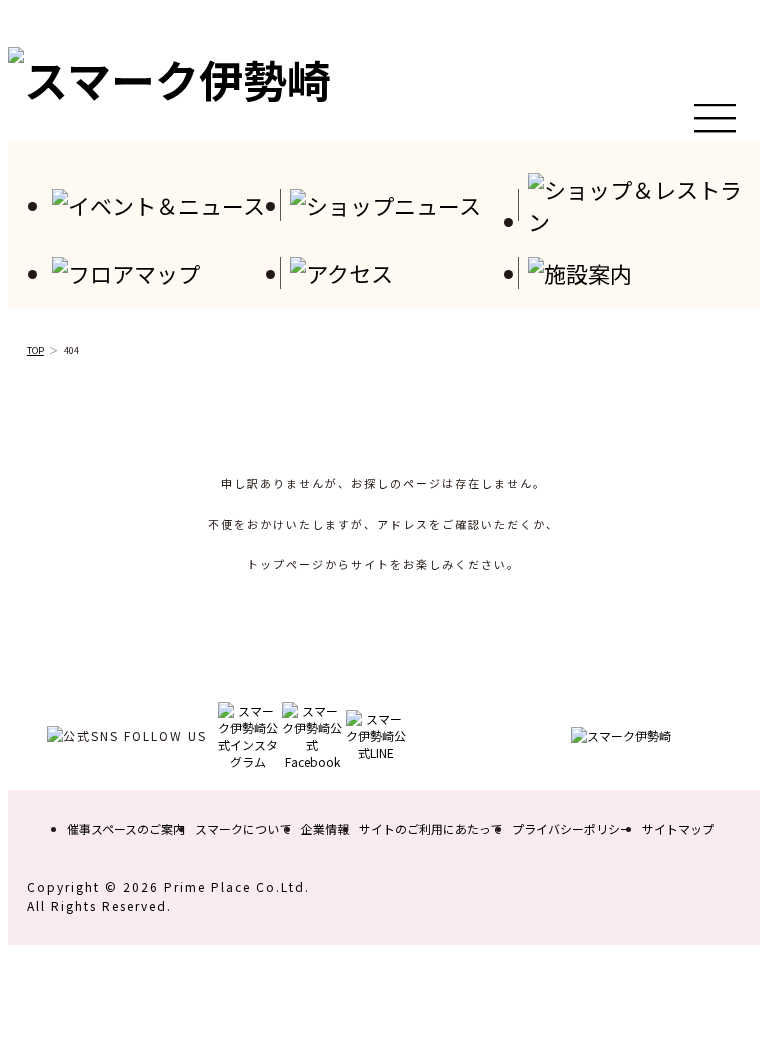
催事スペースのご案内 (126, 828)
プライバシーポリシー (572, 828)
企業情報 (325, 828)
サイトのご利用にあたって (430, 828)
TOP (35, 350)
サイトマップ (678, 828)
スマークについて (243, 828)
